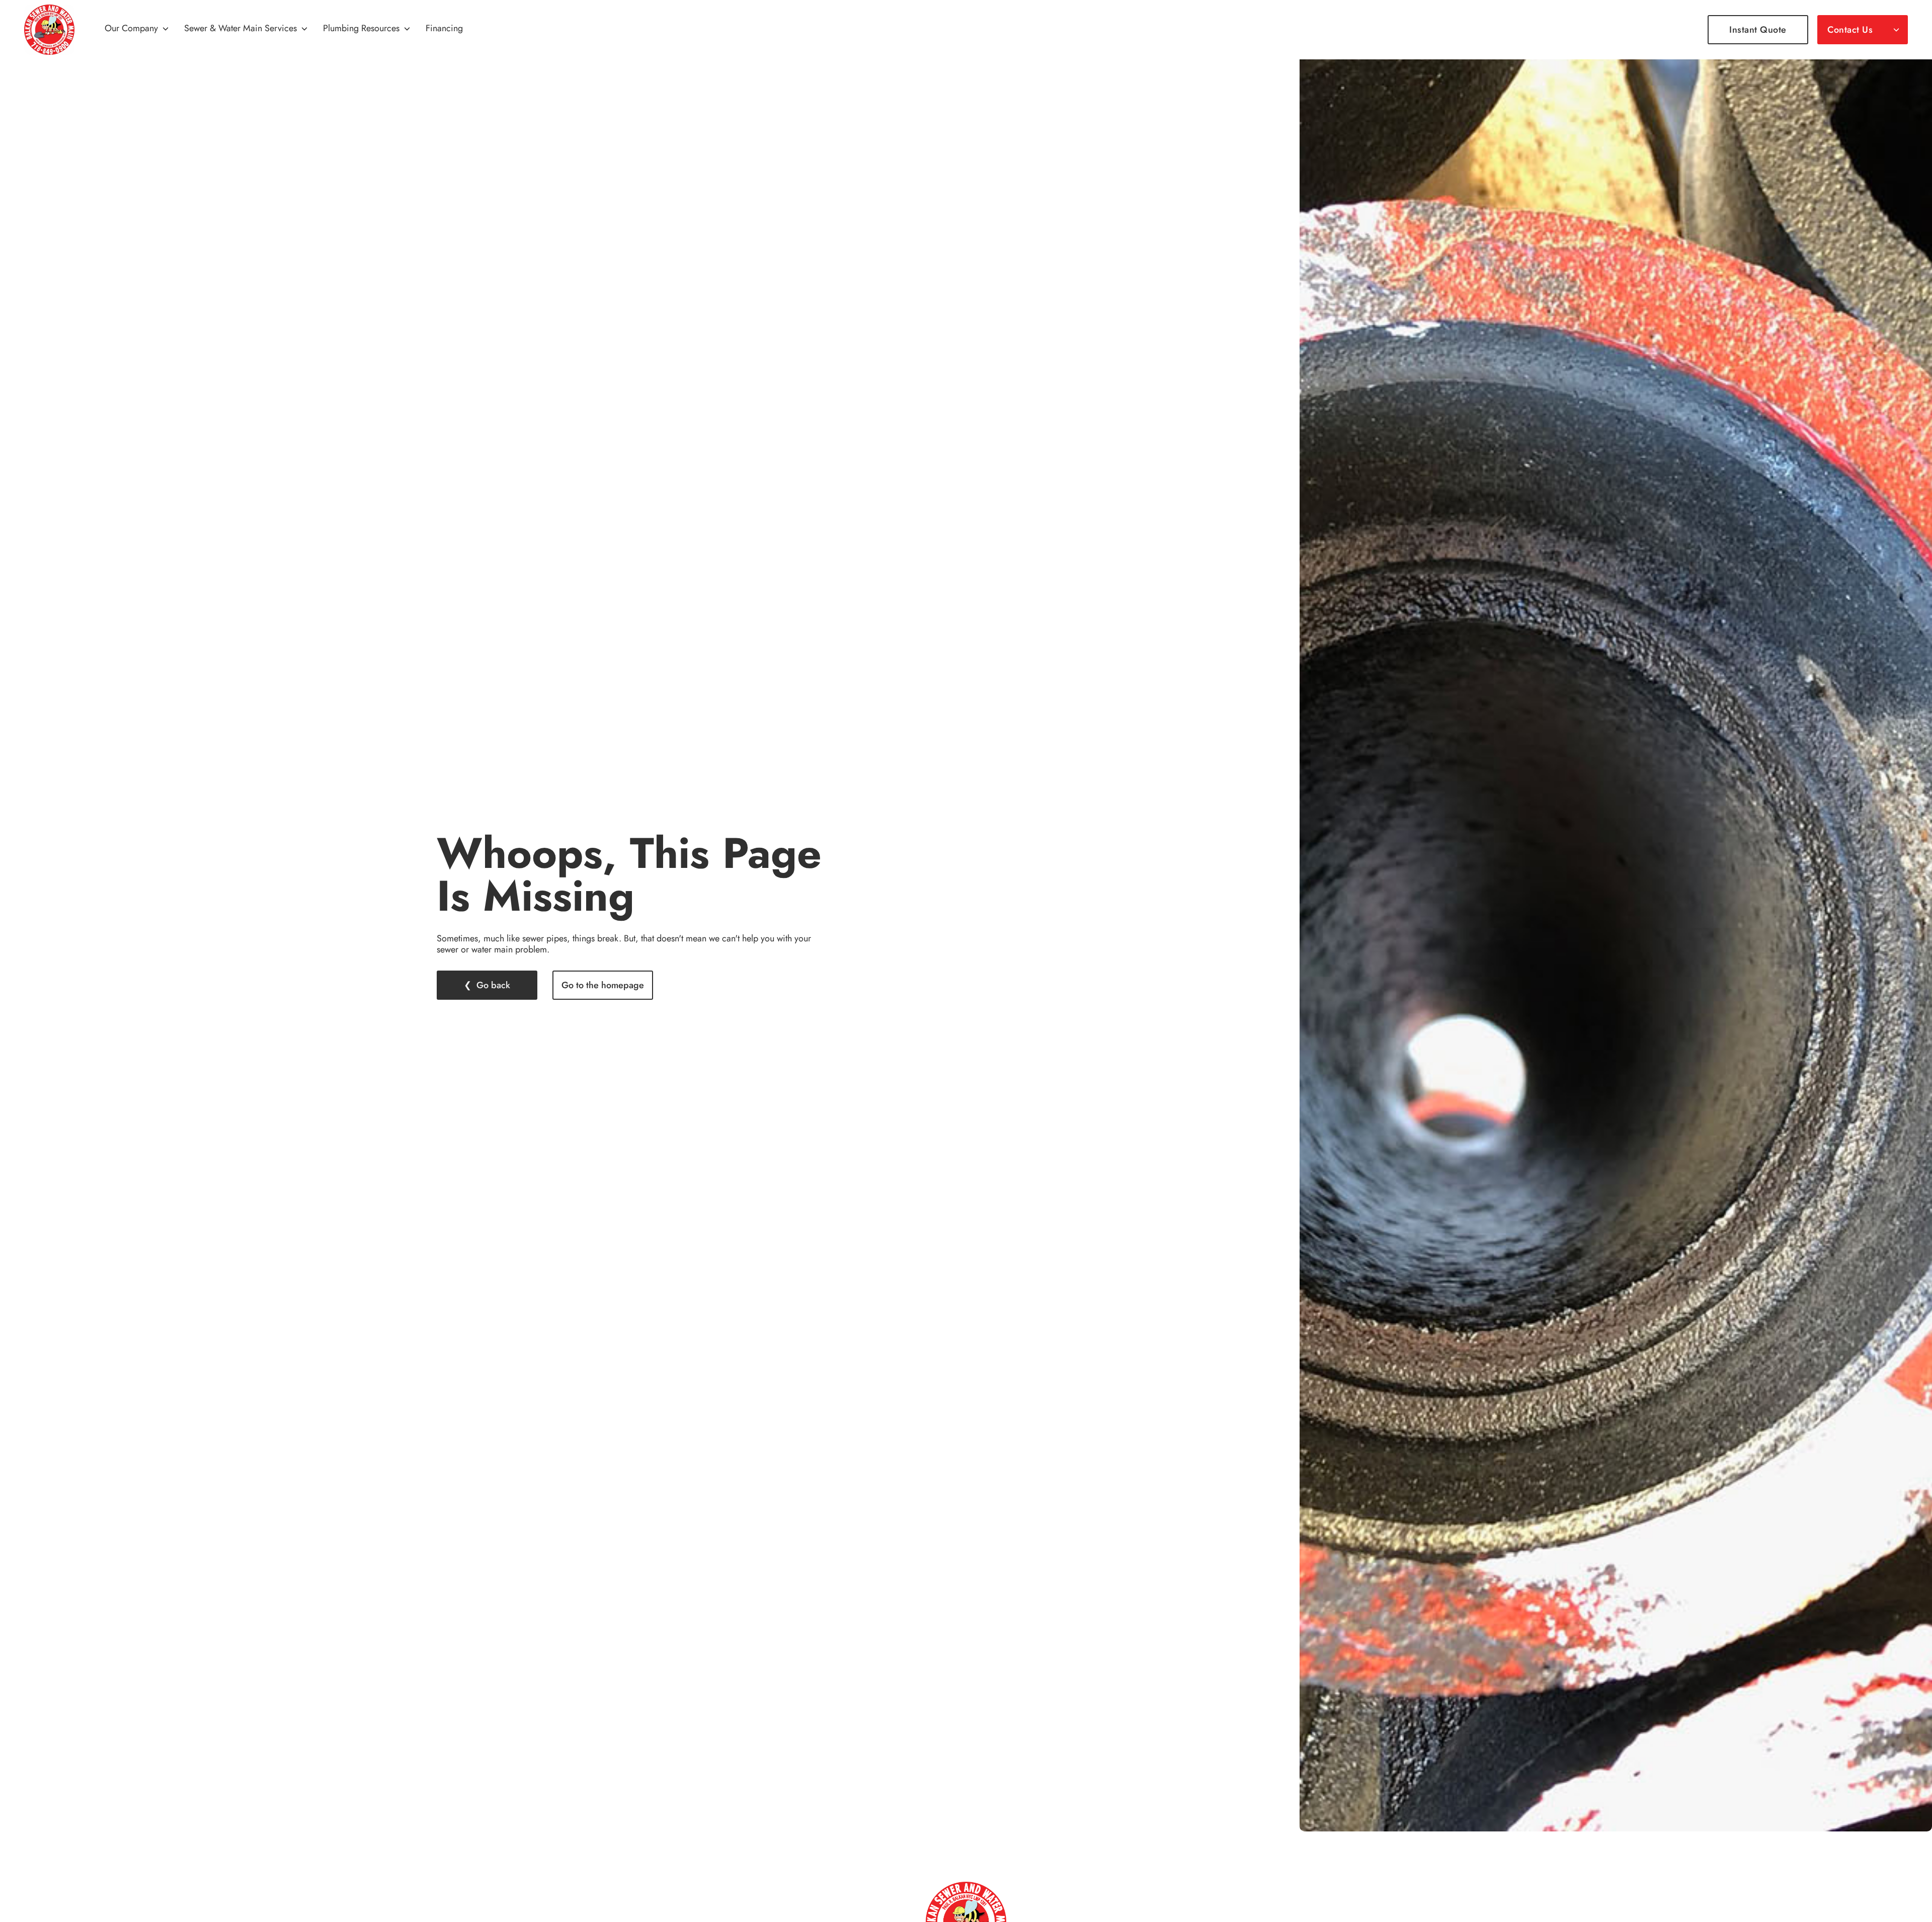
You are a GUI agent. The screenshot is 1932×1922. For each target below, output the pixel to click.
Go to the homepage (603, 985)
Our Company (131, 29)
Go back (493, 985)
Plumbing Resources (361, 29)
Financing (444, 29)
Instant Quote (1758, 30)
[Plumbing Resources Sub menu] (407, 30)
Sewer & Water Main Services (240, 29)
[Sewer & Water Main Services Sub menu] (304, 30)
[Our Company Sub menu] (166, 30)
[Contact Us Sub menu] (1896, 30)
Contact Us (1850, 30)
